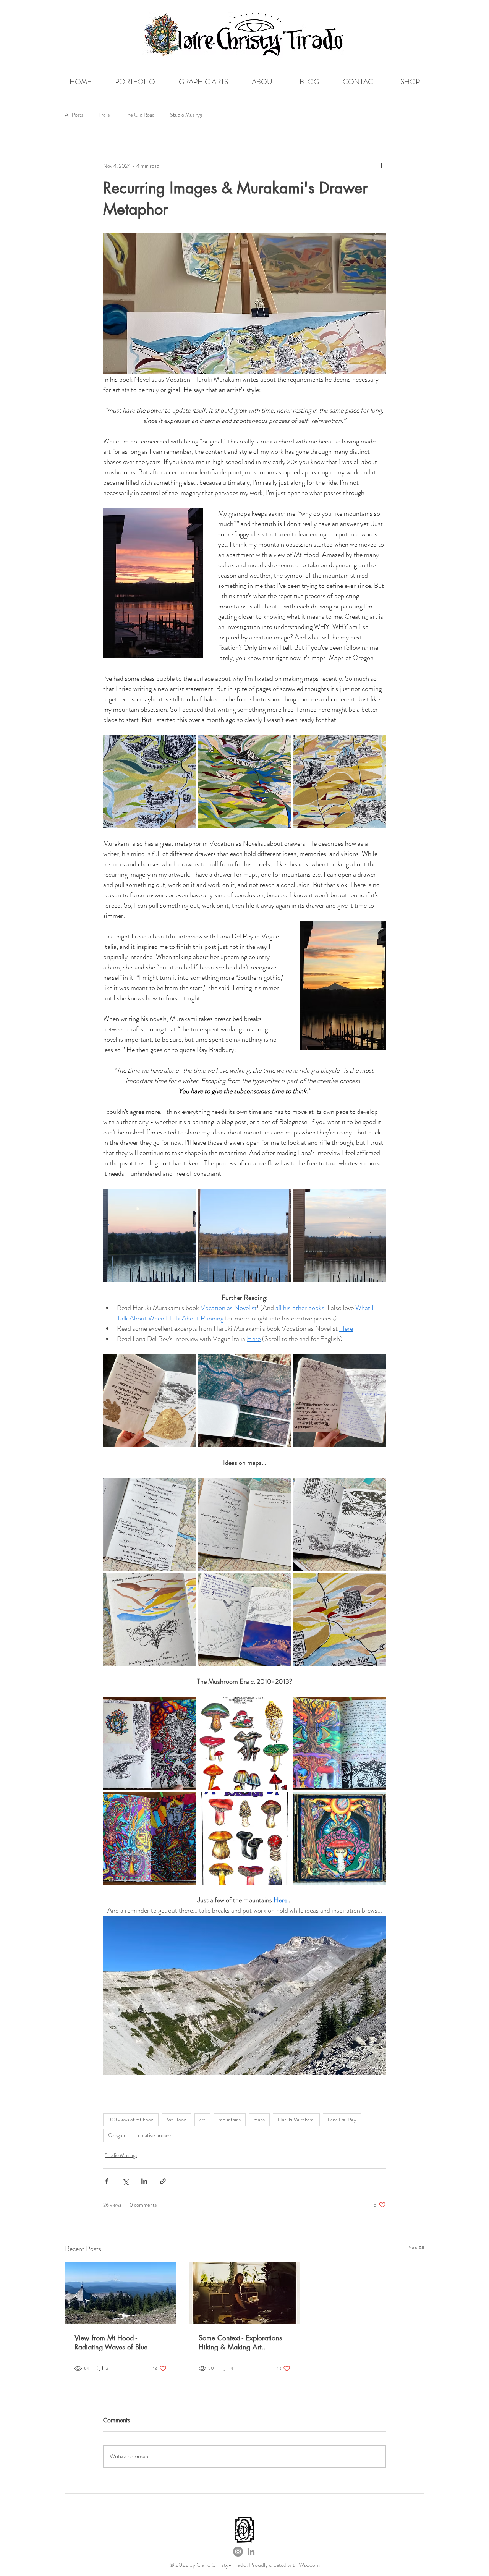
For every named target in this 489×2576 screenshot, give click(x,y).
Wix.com (309, 2565)
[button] (135, 82)
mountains (230, 2120)
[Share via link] (163, 2181)
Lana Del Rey (342, 2120)
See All (416, 2248)
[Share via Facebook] (107, 2181)
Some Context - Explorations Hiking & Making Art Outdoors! (240, 2342)
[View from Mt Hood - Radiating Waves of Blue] (121, 2293)
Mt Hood (176, 2120)
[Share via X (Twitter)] (125, 2181)
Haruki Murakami (296, 2120)
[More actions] (381, 166)
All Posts (74, 115)
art (202, 2120)
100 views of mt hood (131, 2120)
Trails (104, 115)
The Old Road (140, 115)
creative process (155, 2135)
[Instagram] (238, 2552)
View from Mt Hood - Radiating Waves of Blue (111, 2342)
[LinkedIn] (251, 2552)
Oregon (117, 2135)
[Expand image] (150, 782)
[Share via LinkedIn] (144, 2181)
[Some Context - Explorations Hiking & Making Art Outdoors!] (245, 2293)
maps (259, 2120)
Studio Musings (186, 115)
